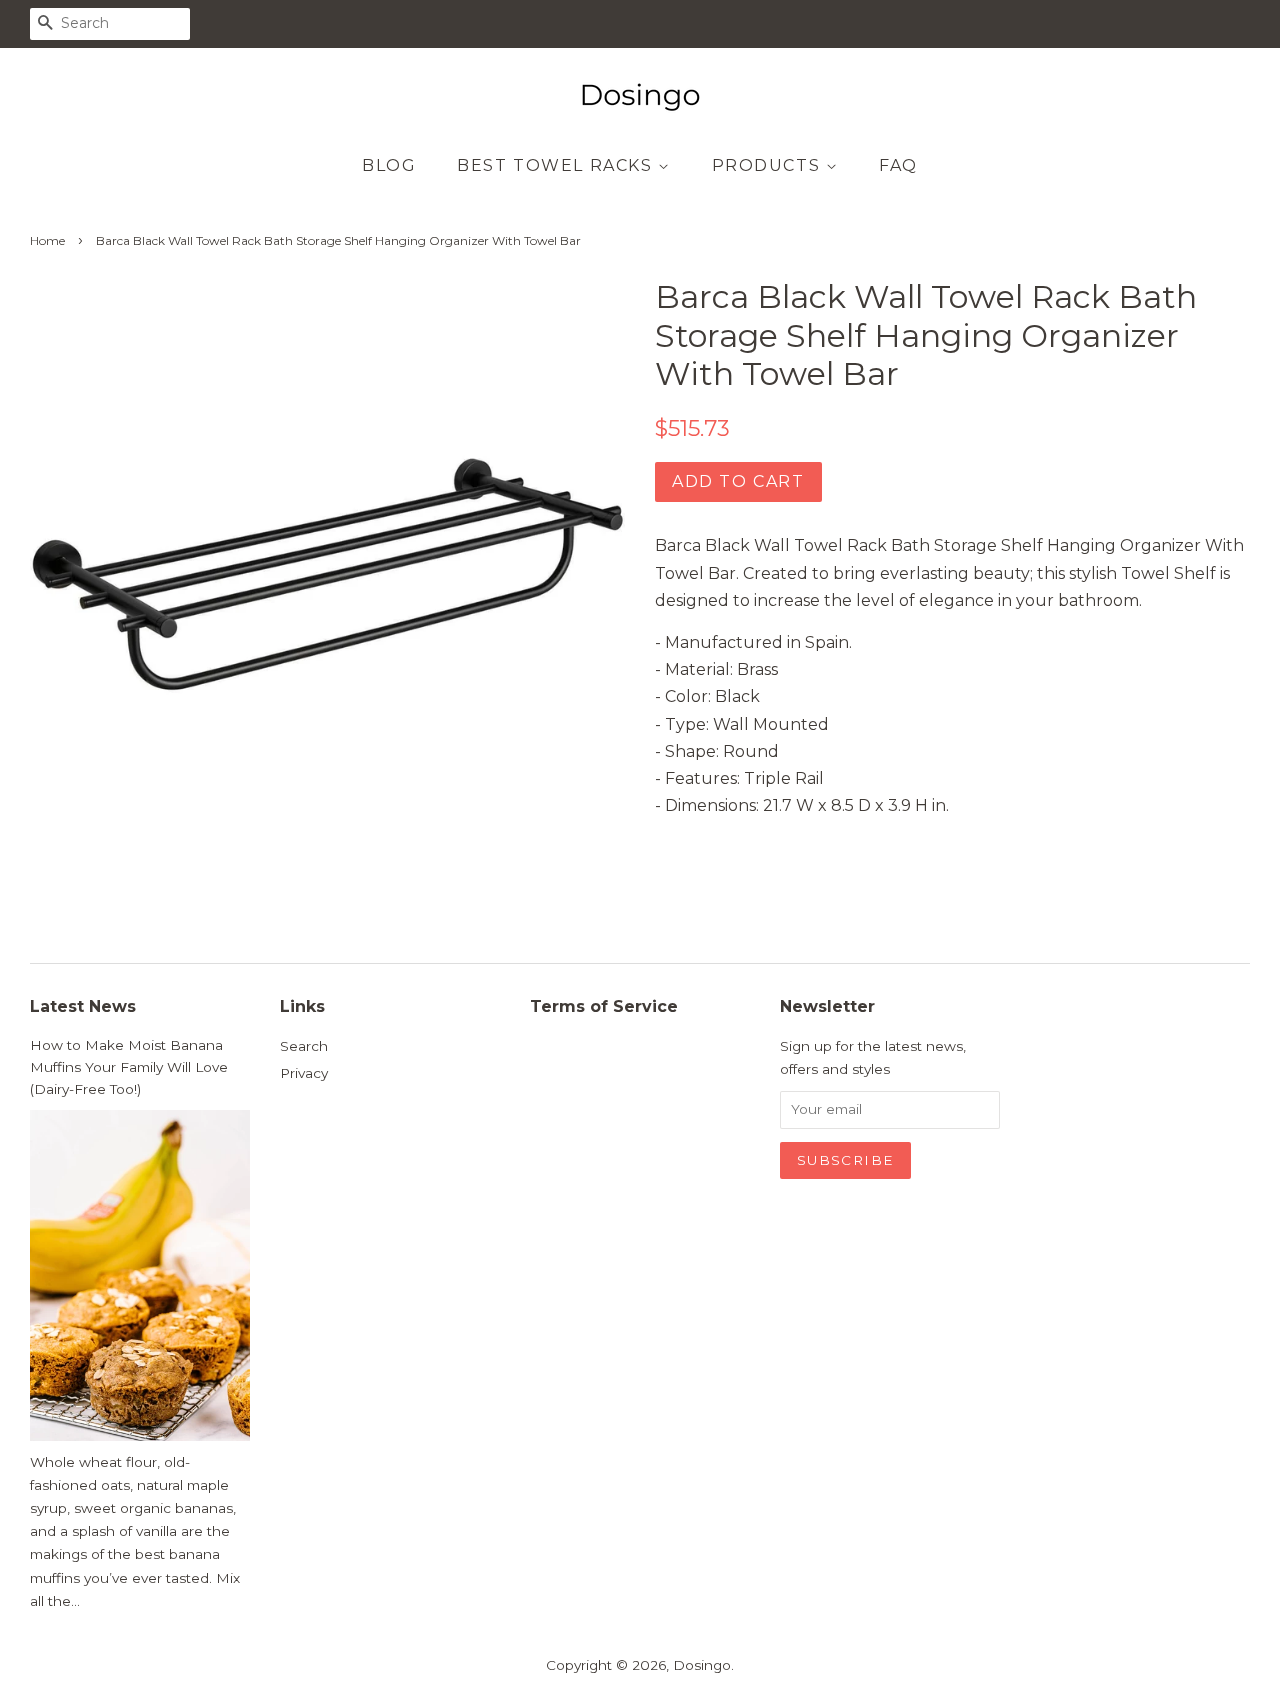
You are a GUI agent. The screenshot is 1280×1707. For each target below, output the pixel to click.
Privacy (304, 1073)
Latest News (83, 1006)
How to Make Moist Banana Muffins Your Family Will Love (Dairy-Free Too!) (129, 1067)
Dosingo (702, 1665)
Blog (389, 165)
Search (304, 1046)
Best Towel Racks (557, 165)
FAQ (898, 165)
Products (769, 165)
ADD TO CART (738, 481)
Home (47, 240)
